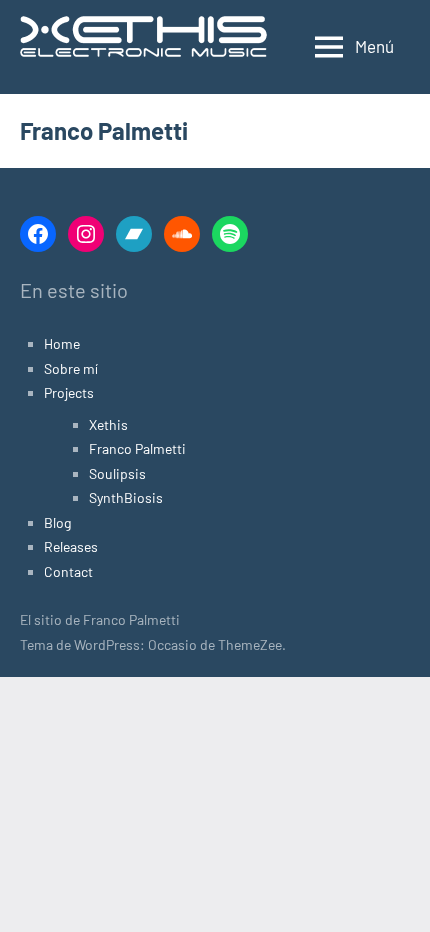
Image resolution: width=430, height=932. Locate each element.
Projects (69, 392)
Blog (57, 522)
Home (62, 343)
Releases (71, 546)
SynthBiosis (126, 497)
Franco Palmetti (137, 448)
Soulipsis (117, 473)
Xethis (108, 424)
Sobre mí (71, 368)
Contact (68, 571)
